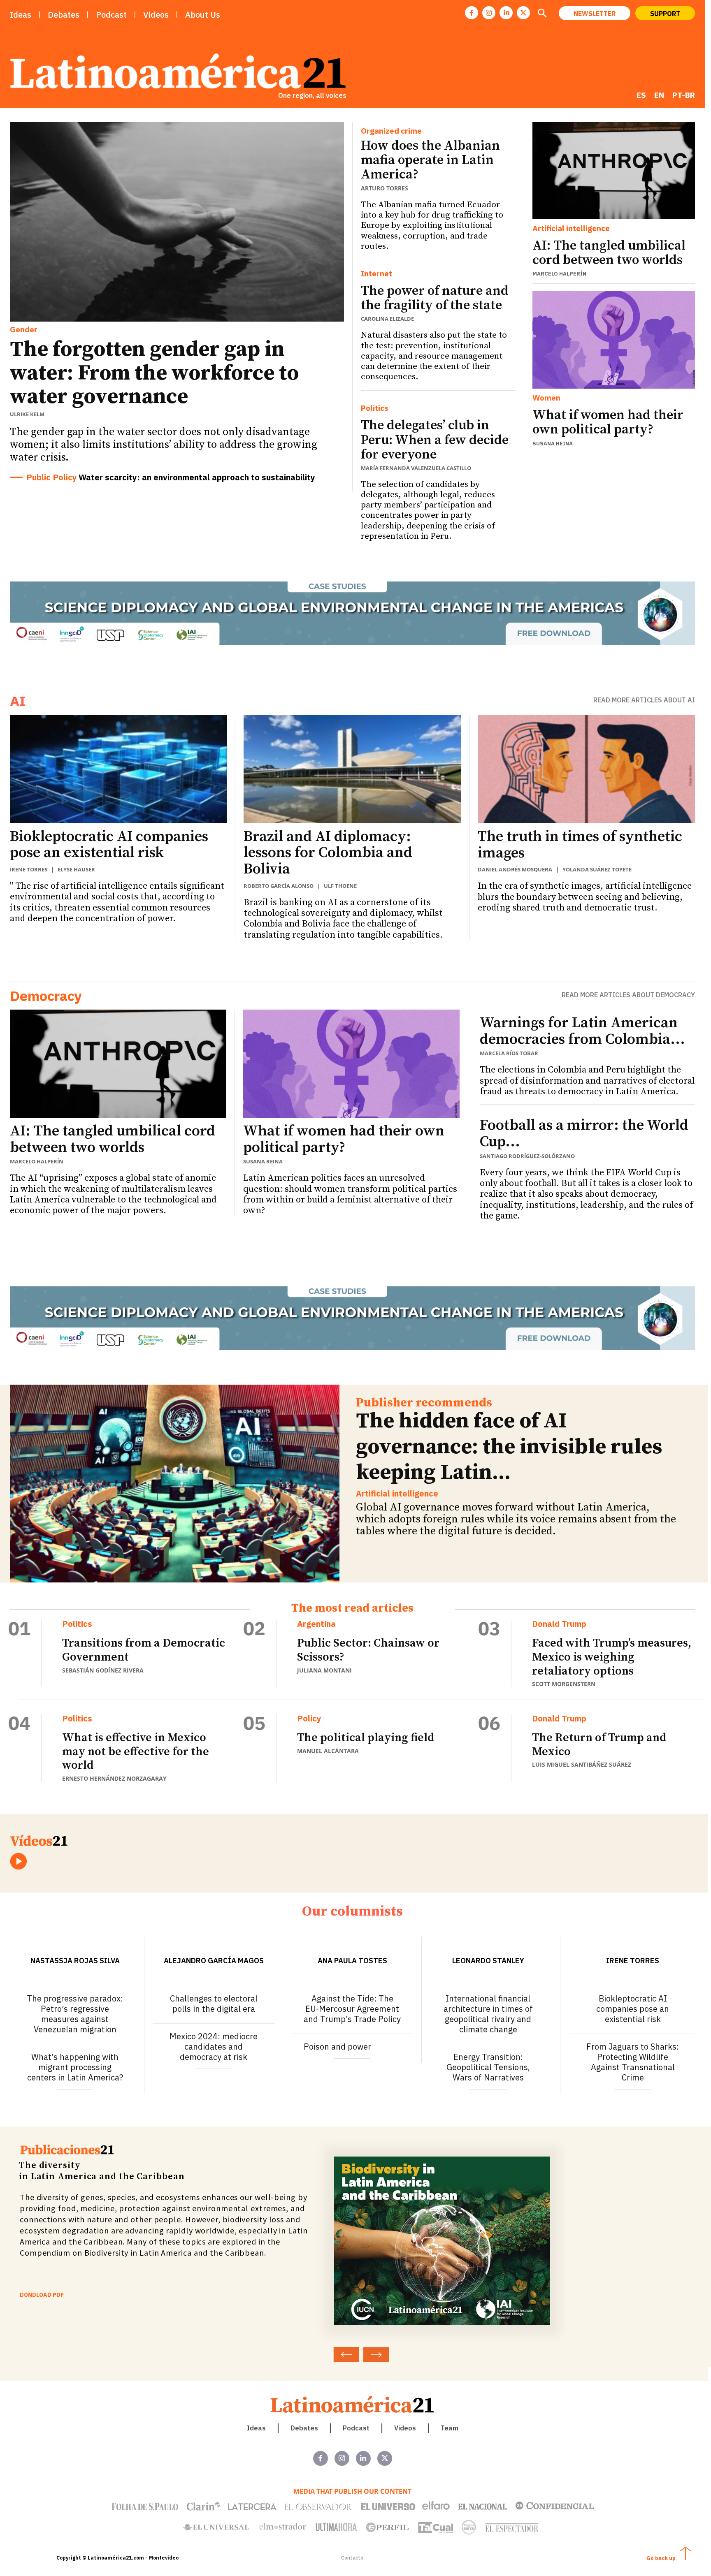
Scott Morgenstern (564, 1684)
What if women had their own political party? (608, 423)
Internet (376, 274)
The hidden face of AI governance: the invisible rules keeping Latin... (509, 1447)
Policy (309, 1719)
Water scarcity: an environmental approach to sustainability (197, 477)
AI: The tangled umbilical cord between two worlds (609, 253)
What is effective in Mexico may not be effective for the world (136, 1751)
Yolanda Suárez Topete (597, 869)
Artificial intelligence (571, 228)
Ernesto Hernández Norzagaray (114, 1778)
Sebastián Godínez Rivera (103, 1670)
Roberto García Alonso (279, 886)
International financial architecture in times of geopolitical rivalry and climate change (488, 2014)
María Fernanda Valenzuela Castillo (416, 468)
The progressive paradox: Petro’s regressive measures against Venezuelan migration (75, 2014)
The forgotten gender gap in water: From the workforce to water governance (154, 373)
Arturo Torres (385, 188)
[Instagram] (489, 13)
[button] (542, 14)
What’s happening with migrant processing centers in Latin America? (75, 2067)
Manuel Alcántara (328, 1751)
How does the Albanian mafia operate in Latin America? (430, 160)
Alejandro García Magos (214, 1961)
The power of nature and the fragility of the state (435, 298)
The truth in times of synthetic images (580, 845)
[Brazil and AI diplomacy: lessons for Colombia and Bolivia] (352, 769)
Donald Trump (559, 1624)
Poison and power (337, 2047)
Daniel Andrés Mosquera (515, 869)
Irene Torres (29, 869)
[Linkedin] (506, 13)
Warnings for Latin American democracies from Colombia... (582, 1031)
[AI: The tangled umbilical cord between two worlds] (614, 170)
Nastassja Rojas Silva (75, 1961)
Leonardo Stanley (488, 1961)
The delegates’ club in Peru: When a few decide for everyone (435, 440)
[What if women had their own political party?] (614, 340)
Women (546, 398)
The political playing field (366, 1738)
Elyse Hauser (76, 869)
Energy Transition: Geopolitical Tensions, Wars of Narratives (488, 2067)
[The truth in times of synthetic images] (586, 769)
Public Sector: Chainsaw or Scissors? (368, 1650)
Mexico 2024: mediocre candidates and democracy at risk (214, 2047)
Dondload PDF (42, 2295)
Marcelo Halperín (559, 274)
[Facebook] (472, 13)
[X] (523, 13)
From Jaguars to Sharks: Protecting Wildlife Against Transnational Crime (633, 2062)
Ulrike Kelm (27, 414)
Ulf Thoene (340, 886)
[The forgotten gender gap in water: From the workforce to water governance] (177, 222)
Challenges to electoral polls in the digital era (214, 2004)
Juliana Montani (324, 1670)
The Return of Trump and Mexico (599, 1745)
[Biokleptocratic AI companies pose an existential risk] (118, 769)
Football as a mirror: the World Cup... (584, 1134)
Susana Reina (553, 444)
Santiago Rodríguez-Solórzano (527, 1156)
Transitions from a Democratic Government (144, 1650)
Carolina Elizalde (387, 319)
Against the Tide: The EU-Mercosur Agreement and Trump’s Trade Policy (352, 2009)
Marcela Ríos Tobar (509, 1053)
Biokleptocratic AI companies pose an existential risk (109, 845)
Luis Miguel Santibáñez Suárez (582, 1764)
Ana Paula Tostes (352, 1961)
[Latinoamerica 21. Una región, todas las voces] (353, 2404)
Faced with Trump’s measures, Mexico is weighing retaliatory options (612, 1657)
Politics (375, 408)
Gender (24, 329)
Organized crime (391, 131)
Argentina (316, 1624)
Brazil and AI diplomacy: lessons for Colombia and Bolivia (328, 853)
